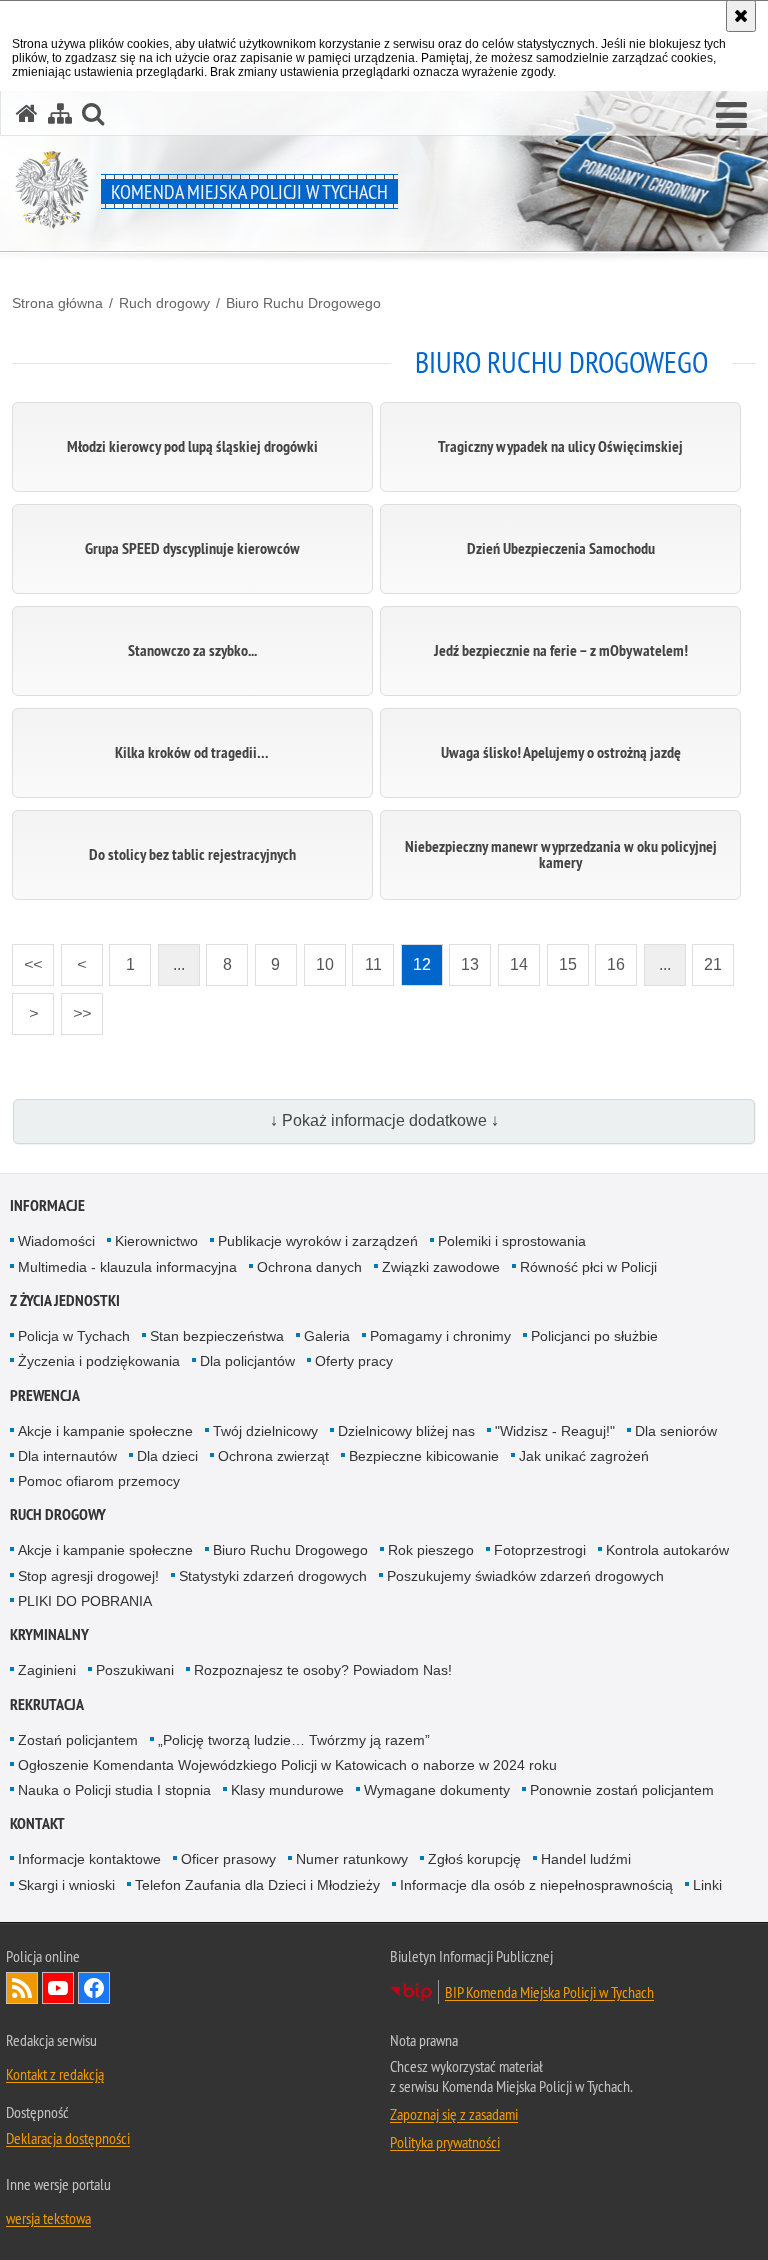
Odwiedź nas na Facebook (94, 1988)
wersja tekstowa (48, 2218)
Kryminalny (49, 1634)
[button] (731, 116)
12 (416, 958)
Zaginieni (47, 1670)
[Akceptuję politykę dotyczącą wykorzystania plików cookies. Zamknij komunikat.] (741, 16)
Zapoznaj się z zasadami (454, 2114)
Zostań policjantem (78, 1740)
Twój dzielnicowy (265, 1431)
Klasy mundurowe (287, 1790)
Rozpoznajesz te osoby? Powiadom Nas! (323, 1670)
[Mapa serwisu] (60, 113)
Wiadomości (56, 1241)
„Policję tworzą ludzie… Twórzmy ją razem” (294, 1740)
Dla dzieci (167, 1456)
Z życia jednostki (65, 1300)
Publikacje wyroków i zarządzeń (318, 1241)
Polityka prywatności (445, 2142)
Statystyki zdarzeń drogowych (273, 1576)
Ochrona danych (309, 1267)
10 (319, 958)
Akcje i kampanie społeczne (105, 1431)
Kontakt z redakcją (55, 2074)
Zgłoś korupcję (474, 1859)
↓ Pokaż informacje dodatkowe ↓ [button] (384, 1120)
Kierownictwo (156, 1241)
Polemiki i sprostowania (512, 1241)
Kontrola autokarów (667, 1550)
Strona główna (57, 303)
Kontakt (37, 1823)
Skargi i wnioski (66, 1885)
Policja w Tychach (74, 1336)
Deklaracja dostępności (68, 2138)
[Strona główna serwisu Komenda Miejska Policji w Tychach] (27, 113)
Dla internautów (67, 1456)
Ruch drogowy (164, 303)
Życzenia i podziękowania (99, 1361)
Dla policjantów (247, 1361)
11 (367, 958)
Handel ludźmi (586, 1859)
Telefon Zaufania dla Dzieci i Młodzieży (257, 1885)
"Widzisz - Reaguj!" (555, 1431)
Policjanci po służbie (594, 1336)
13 (464, 958)
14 (513, 958)
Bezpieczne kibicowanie (424, 1456)
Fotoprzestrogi (540, 1550)
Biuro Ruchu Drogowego (303, 303)
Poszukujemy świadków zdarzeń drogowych (525, 1576)
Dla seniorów (676, 1431)
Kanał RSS (22, 1988)
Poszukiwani (135, 1670)
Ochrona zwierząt (273, 1456)
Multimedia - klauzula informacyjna (127, 1267)
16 (610, 958)
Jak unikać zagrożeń (584, 1456)
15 (562, 958)
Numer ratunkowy (352, 1859)
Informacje (47, 1205)
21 (707, 958)
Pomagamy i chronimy (440, 1336)
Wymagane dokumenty (437, 1790)
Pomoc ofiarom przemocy (99, 1481)
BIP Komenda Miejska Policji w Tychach (549, 1992)
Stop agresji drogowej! (88, 1576)
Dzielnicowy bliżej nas (406, 1431)
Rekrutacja (47, 1704)
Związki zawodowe (441, 1267)
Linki (707, 1885)
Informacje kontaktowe (89, 1859)
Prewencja (45, 1395)
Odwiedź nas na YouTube (58, 1988)
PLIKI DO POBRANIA (85, 1601)
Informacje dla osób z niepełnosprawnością (536, 1885)
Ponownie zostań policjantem (622, 1790)
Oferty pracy (354, 1361)
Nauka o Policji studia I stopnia (114, 1790)
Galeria (327, 1336)
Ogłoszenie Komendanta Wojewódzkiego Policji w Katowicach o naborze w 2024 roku (287, 1765)
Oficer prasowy (228, 1859)
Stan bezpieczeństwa (217, 1336)
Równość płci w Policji (588, 1267)
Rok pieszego (431, 1550)
